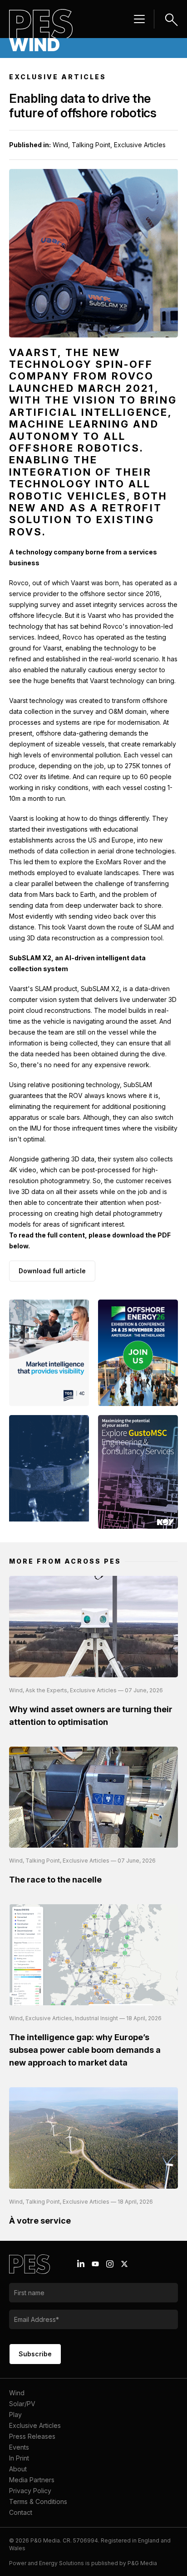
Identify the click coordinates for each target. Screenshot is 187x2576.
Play (15, 2415)
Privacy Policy (30, 2491)
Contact (21, 2512)
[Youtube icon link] (95, 2264)
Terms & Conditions (38, 2501)
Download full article (52, 1271)
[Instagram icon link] (110, 2264)
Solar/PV (22, 2404)
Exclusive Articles (35, 2425)
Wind (17, 2393)
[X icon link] (124, 2264)
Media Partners (32, 2480)
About (18, 2469)
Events (19, 2447)
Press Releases (32, 2436)
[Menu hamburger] (139, 19)
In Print (19, 2458)
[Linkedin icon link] (81, 2264)
